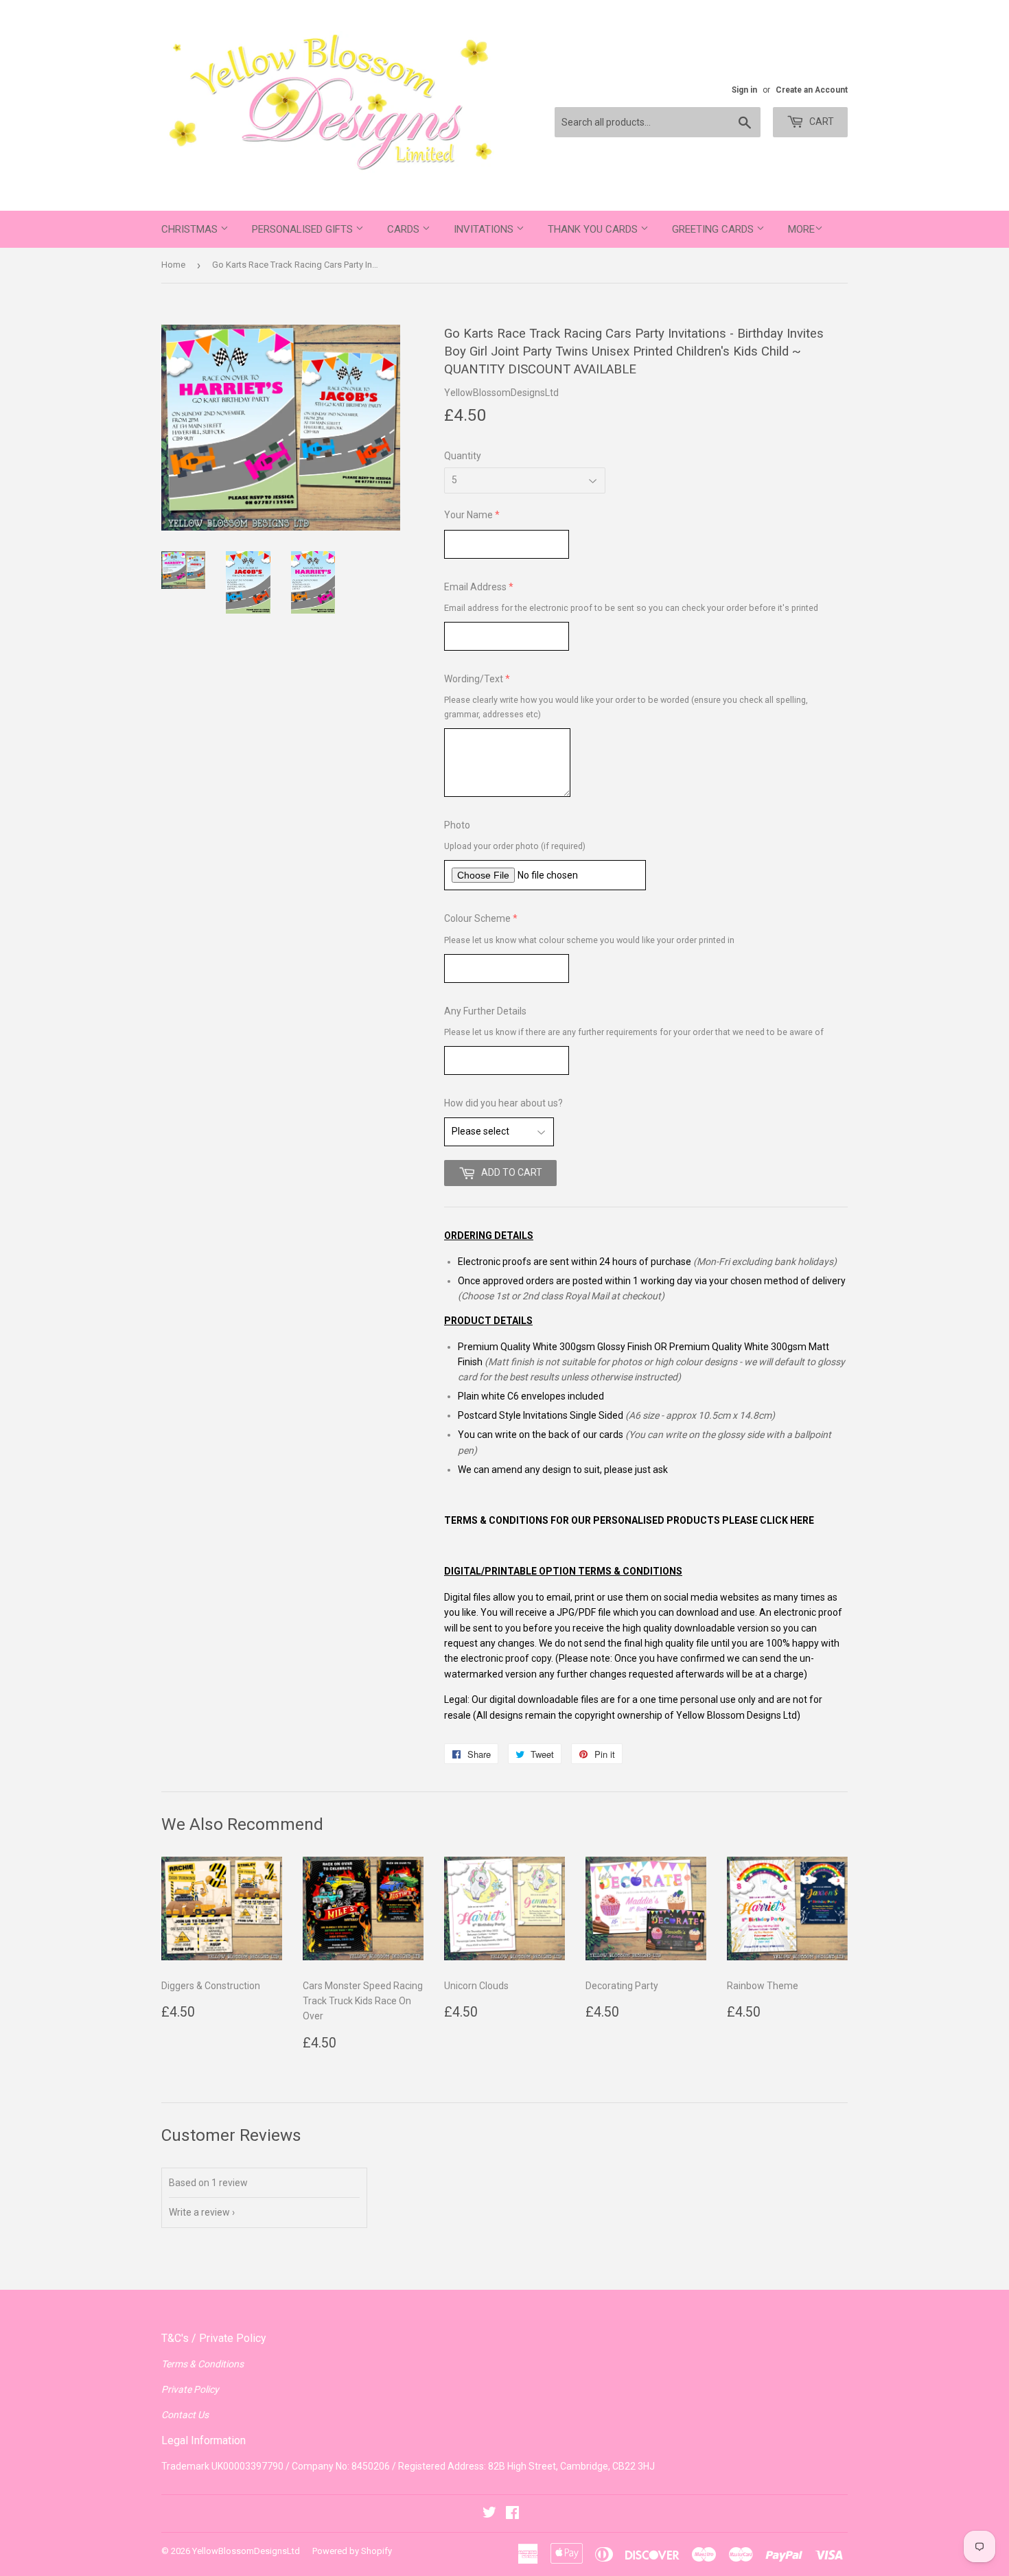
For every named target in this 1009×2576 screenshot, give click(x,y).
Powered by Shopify (352, 2551)
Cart (821, 121)
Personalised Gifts (304, 229)
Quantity (463, 456)
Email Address (475, 587)
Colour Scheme (477, 918)
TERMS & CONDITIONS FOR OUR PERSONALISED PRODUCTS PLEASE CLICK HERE (629, 1520)
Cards (405, 229)
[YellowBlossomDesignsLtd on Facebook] (512, 2514)
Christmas (191, 229)
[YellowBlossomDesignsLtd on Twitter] (489, 2514)
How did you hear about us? (503, 1103)
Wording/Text (474, 679)
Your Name (468, 515)
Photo (457, 825)
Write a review (199, 2212)
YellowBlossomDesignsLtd (246, 2551)
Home (173, 265)
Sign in (744, 90)
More (801, 229)
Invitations (485, 229)
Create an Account (812, 90)
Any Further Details (485, 1011)
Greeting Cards (714, 229)
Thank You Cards (594, 229)
